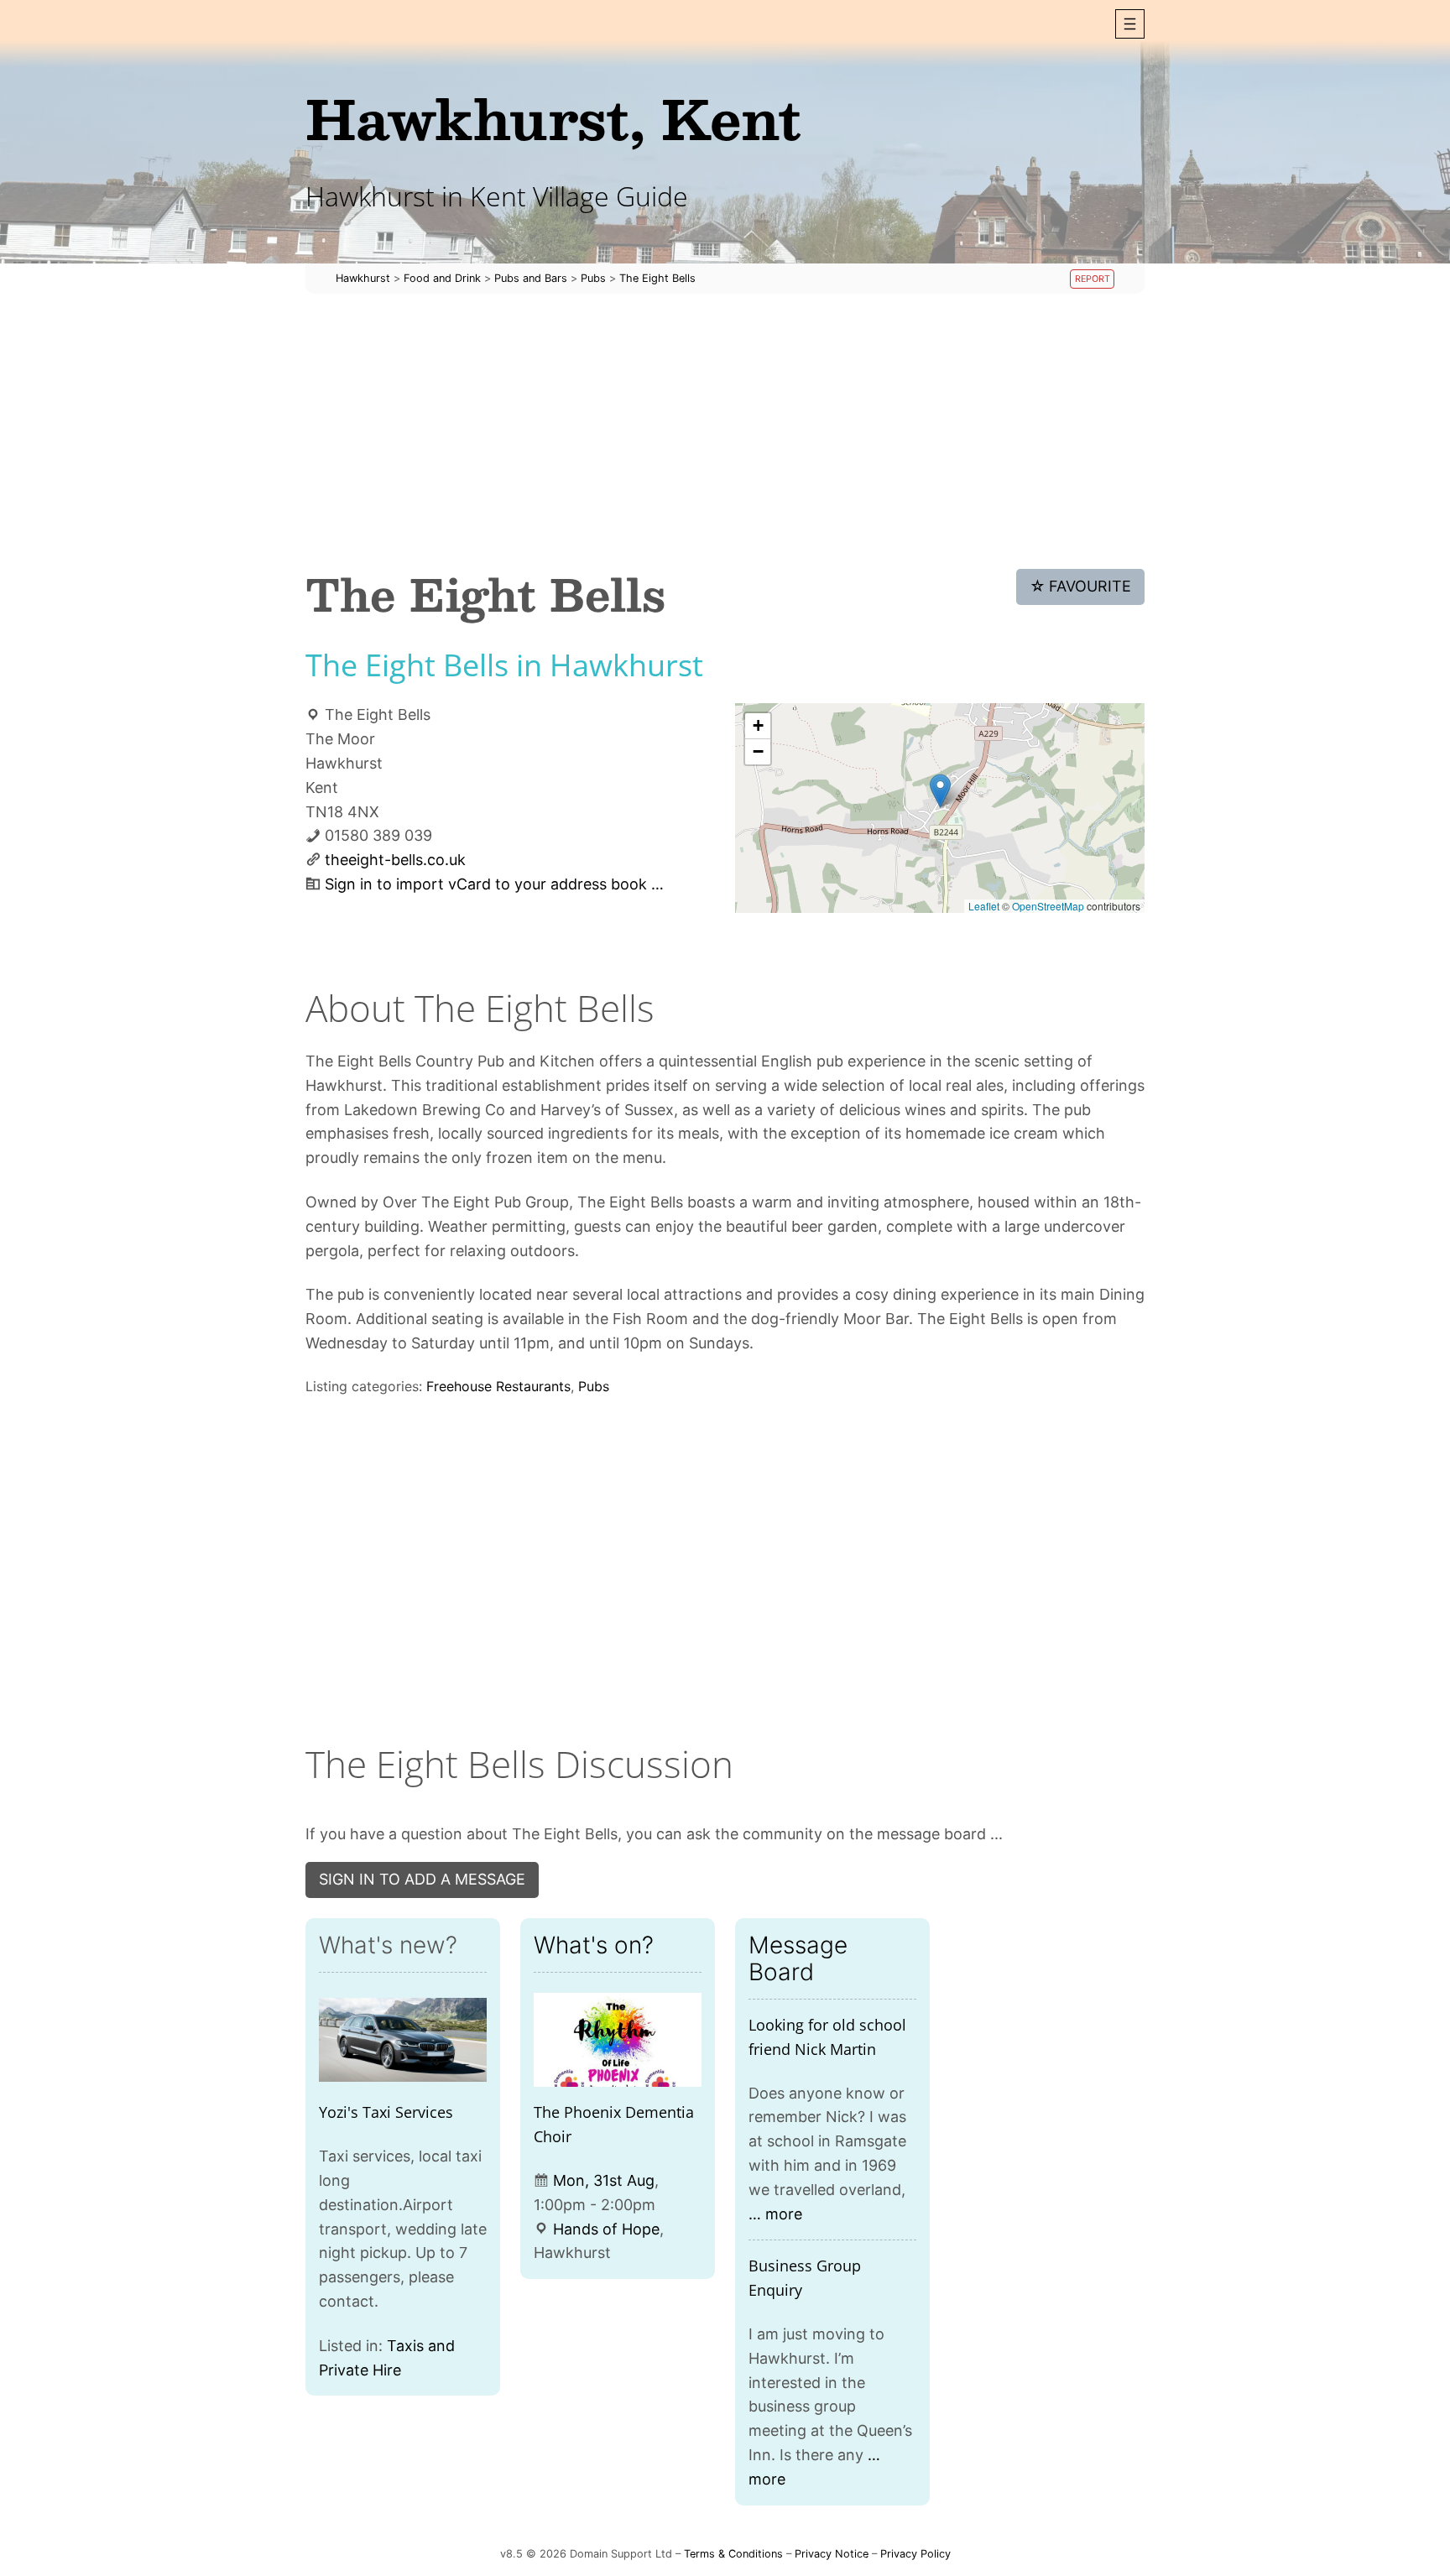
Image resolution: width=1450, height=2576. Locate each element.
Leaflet (984, 906)
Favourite (1081, 586)
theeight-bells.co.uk (395, 860)
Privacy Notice (832, 2554)
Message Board (798, 1958)
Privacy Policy (915, 2554)
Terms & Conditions (733, 2554)
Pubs (594, 1386)
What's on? (594, 1945)
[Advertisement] (725, 431)
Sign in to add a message (422, 1879)
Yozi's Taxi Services (386, 2112)
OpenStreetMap (1048, 906)
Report (1093, 279)
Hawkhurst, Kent (553, 118)
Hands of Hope (606, 2229)
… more (775, 2214)
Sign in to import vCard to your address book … (494, 884)
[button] (1130, 24)
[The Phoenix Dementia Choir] (618, 2040)
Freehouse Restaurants (498, 1386)
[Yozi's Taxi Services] (403, 2040)
